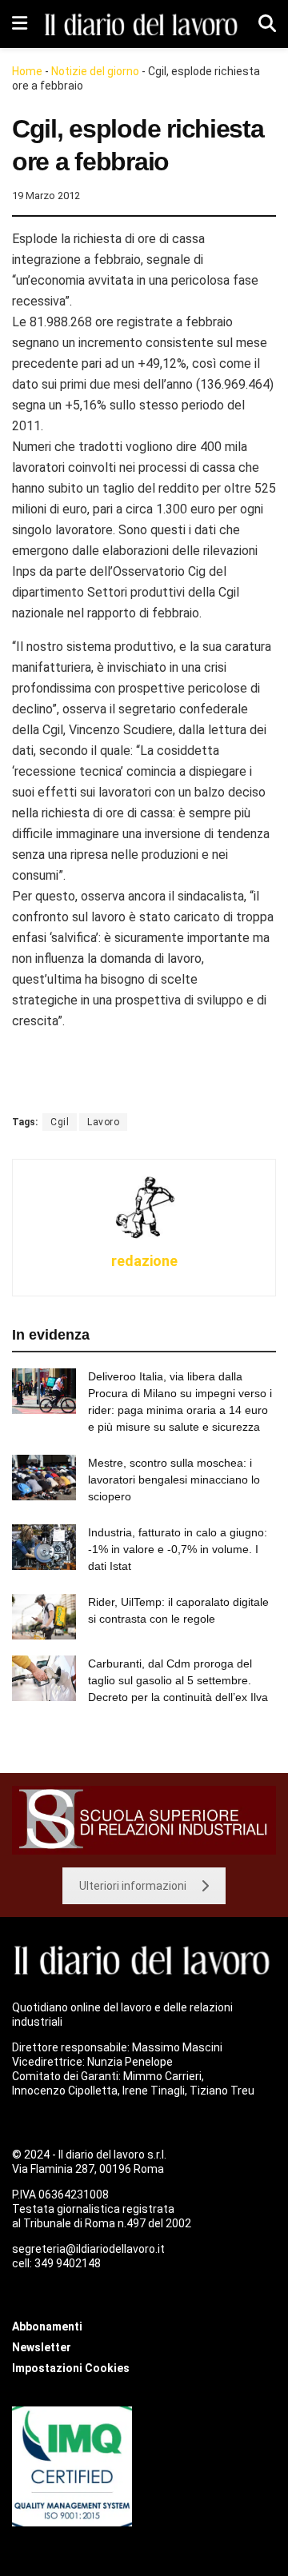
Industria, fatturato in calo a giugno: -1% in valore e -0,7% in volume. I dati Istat (178, 1549)
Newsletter (42, 2347)
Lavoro (103, 1122)
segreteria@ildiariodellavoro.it (88, 2249)
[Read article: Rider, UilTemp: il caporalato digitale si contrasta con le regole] (44, 1617)
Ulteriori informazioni (133, 1886)
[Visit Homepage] (143, 24)
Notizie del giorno (95, 71)
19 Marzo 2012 (46, 196)
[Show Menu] (20, 24)
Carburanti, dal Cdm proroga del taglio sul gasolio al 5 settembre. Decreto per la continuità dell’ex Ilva (178, 1680)
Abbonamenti (47, 2326)
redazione (144, 1261)
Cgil (60, 1122)
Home (27, 71)
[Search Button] (267, 24)
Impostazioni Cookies (71, 2368)
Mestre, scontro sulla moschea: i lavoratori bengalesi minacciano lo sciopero (174, 1480)
